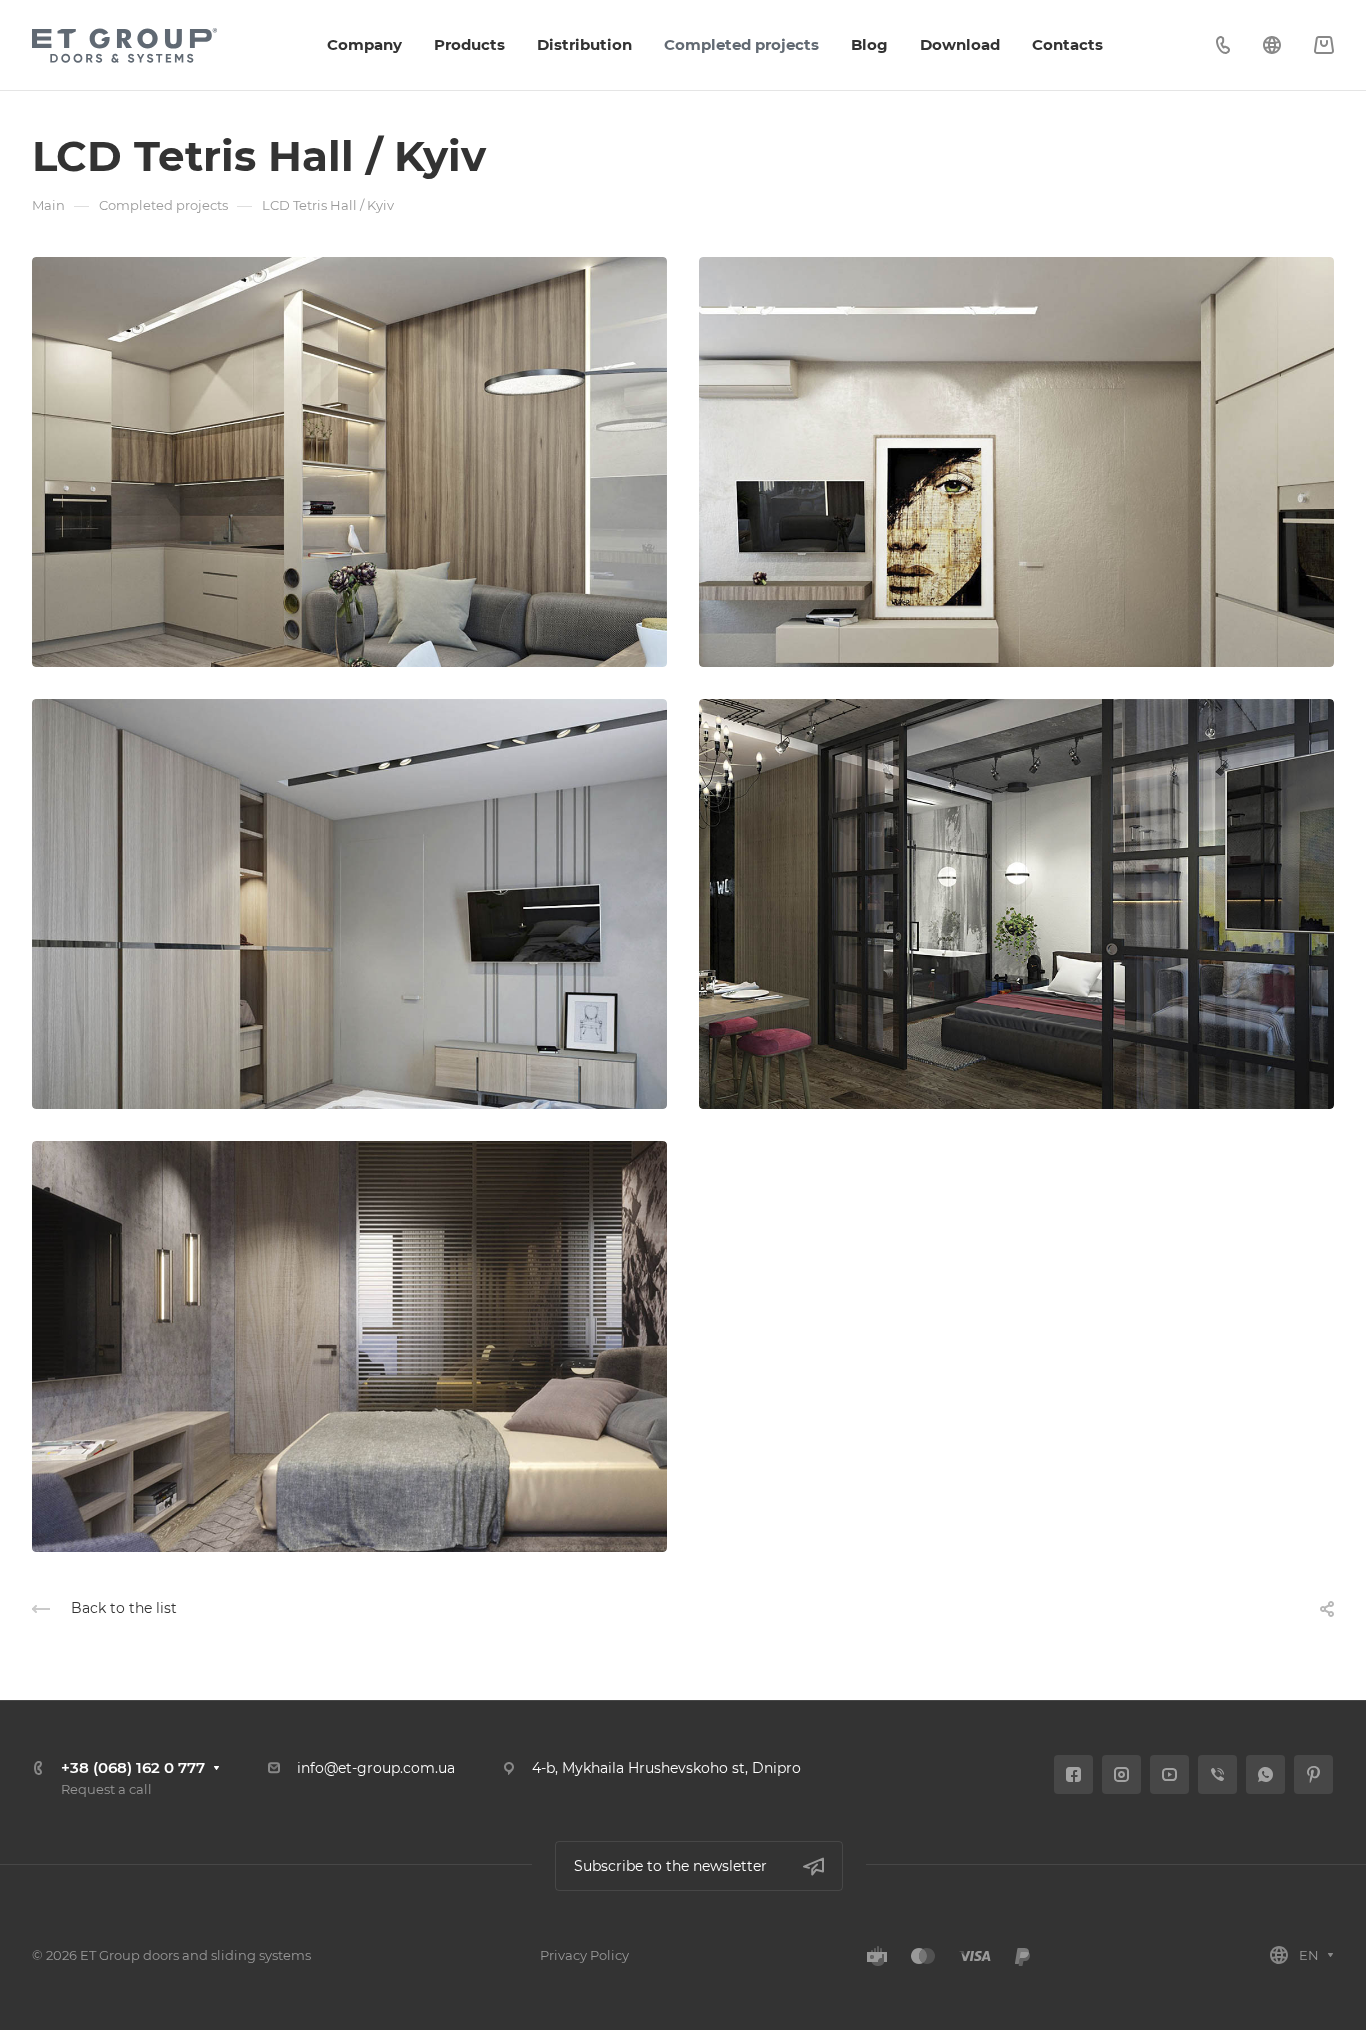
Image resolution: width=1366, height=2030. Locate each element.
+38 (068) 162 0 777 (133, 1767)
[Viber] (1217, 1774)
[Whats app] (1265, 1774)
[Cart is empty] (1323, 45)
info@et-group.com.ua (376, 1768)
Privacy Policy (584, 1955)
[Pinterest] (1313, 1774)
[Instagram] (1121, 1774)
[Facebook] (1073, 1774)
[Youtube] (1169, 1774)
